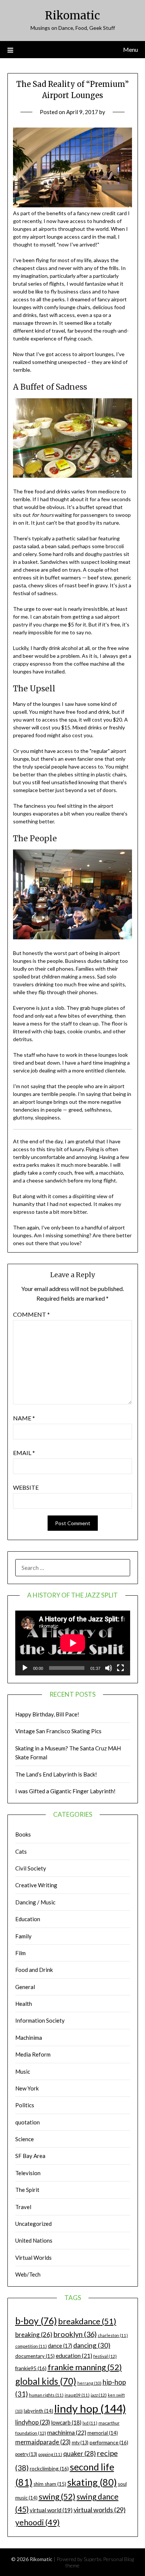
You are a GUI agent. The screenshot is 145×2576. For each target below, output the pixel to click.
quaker (80, 2454)
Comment (31, 1314)
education (74, 2356)
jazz (99, 2395)
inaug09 (77, 2395)
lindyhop (33, 2422)
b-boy (36, 2321)
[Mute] (109, 1668)
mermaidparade (43, 2442)
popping (50, 2454)
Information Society (40, 2020)
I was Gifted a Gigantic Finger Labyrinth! (65, 1791)
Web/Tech (28, 2274)
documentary (35, 2356)
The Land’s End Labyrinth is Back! (56, 1774)
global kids (46, 2381)
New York (27, 2088)
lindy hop (90, 2408)
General (25, 1987)
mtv (80, 2443)
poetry (26, 2454)
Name (24, 1418)
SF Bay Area (30, 2156)
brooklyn (75, 2334)
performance (109, 2442)
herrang (89, 2383)
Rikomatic (72, 15)
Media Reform (33, 2054)
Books (23, 1834)
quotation (28, 2122)
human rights (46, 2395)
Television (28, 2173)
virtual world (51, 2510)
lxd (90, 2423)
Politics (25, 2105)
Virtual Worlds (33, 2258)
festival (105, 2356)
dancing (92, 2345)
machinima (67, 2432)
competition (31, 2346)
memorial (103, 2433)
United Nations (34, 2240)
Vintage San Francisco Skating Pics (58, 1731)
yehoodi (38, 2522)
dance (60, 2346)
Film (20, 1953)
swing (57, 2496)
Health (24, 2004)
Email (24, 1453)
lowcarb (66, 2423)
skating (92, 2482)
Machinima (29, 2038)
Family (23, 1936)
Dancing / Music (35, 1902)
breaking (34, 2335)
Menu (130, 49)
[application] (73, 1643)
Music (23, 2071)
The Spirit (27, 2190)
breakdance (87, 2321)
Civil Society (31, 1868)
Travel (23, 2207)
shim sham (50, 2484)
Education (28, 1919)
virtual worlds (100, 2510)
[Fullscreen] (120, 1668)
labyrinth (38, 2411)
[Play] (25, 1668)
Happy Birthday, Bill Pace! (47, 1714)
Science (25, 2139)
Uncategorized (33, 2224)
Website (26, 1487)
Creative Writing (36, 1885)
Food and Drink (34, 1970)
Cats (21, 1851)
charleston (113, 2335)
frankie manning (85, 2367)
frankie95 (31, 2368)
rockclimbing (49, 2468)
